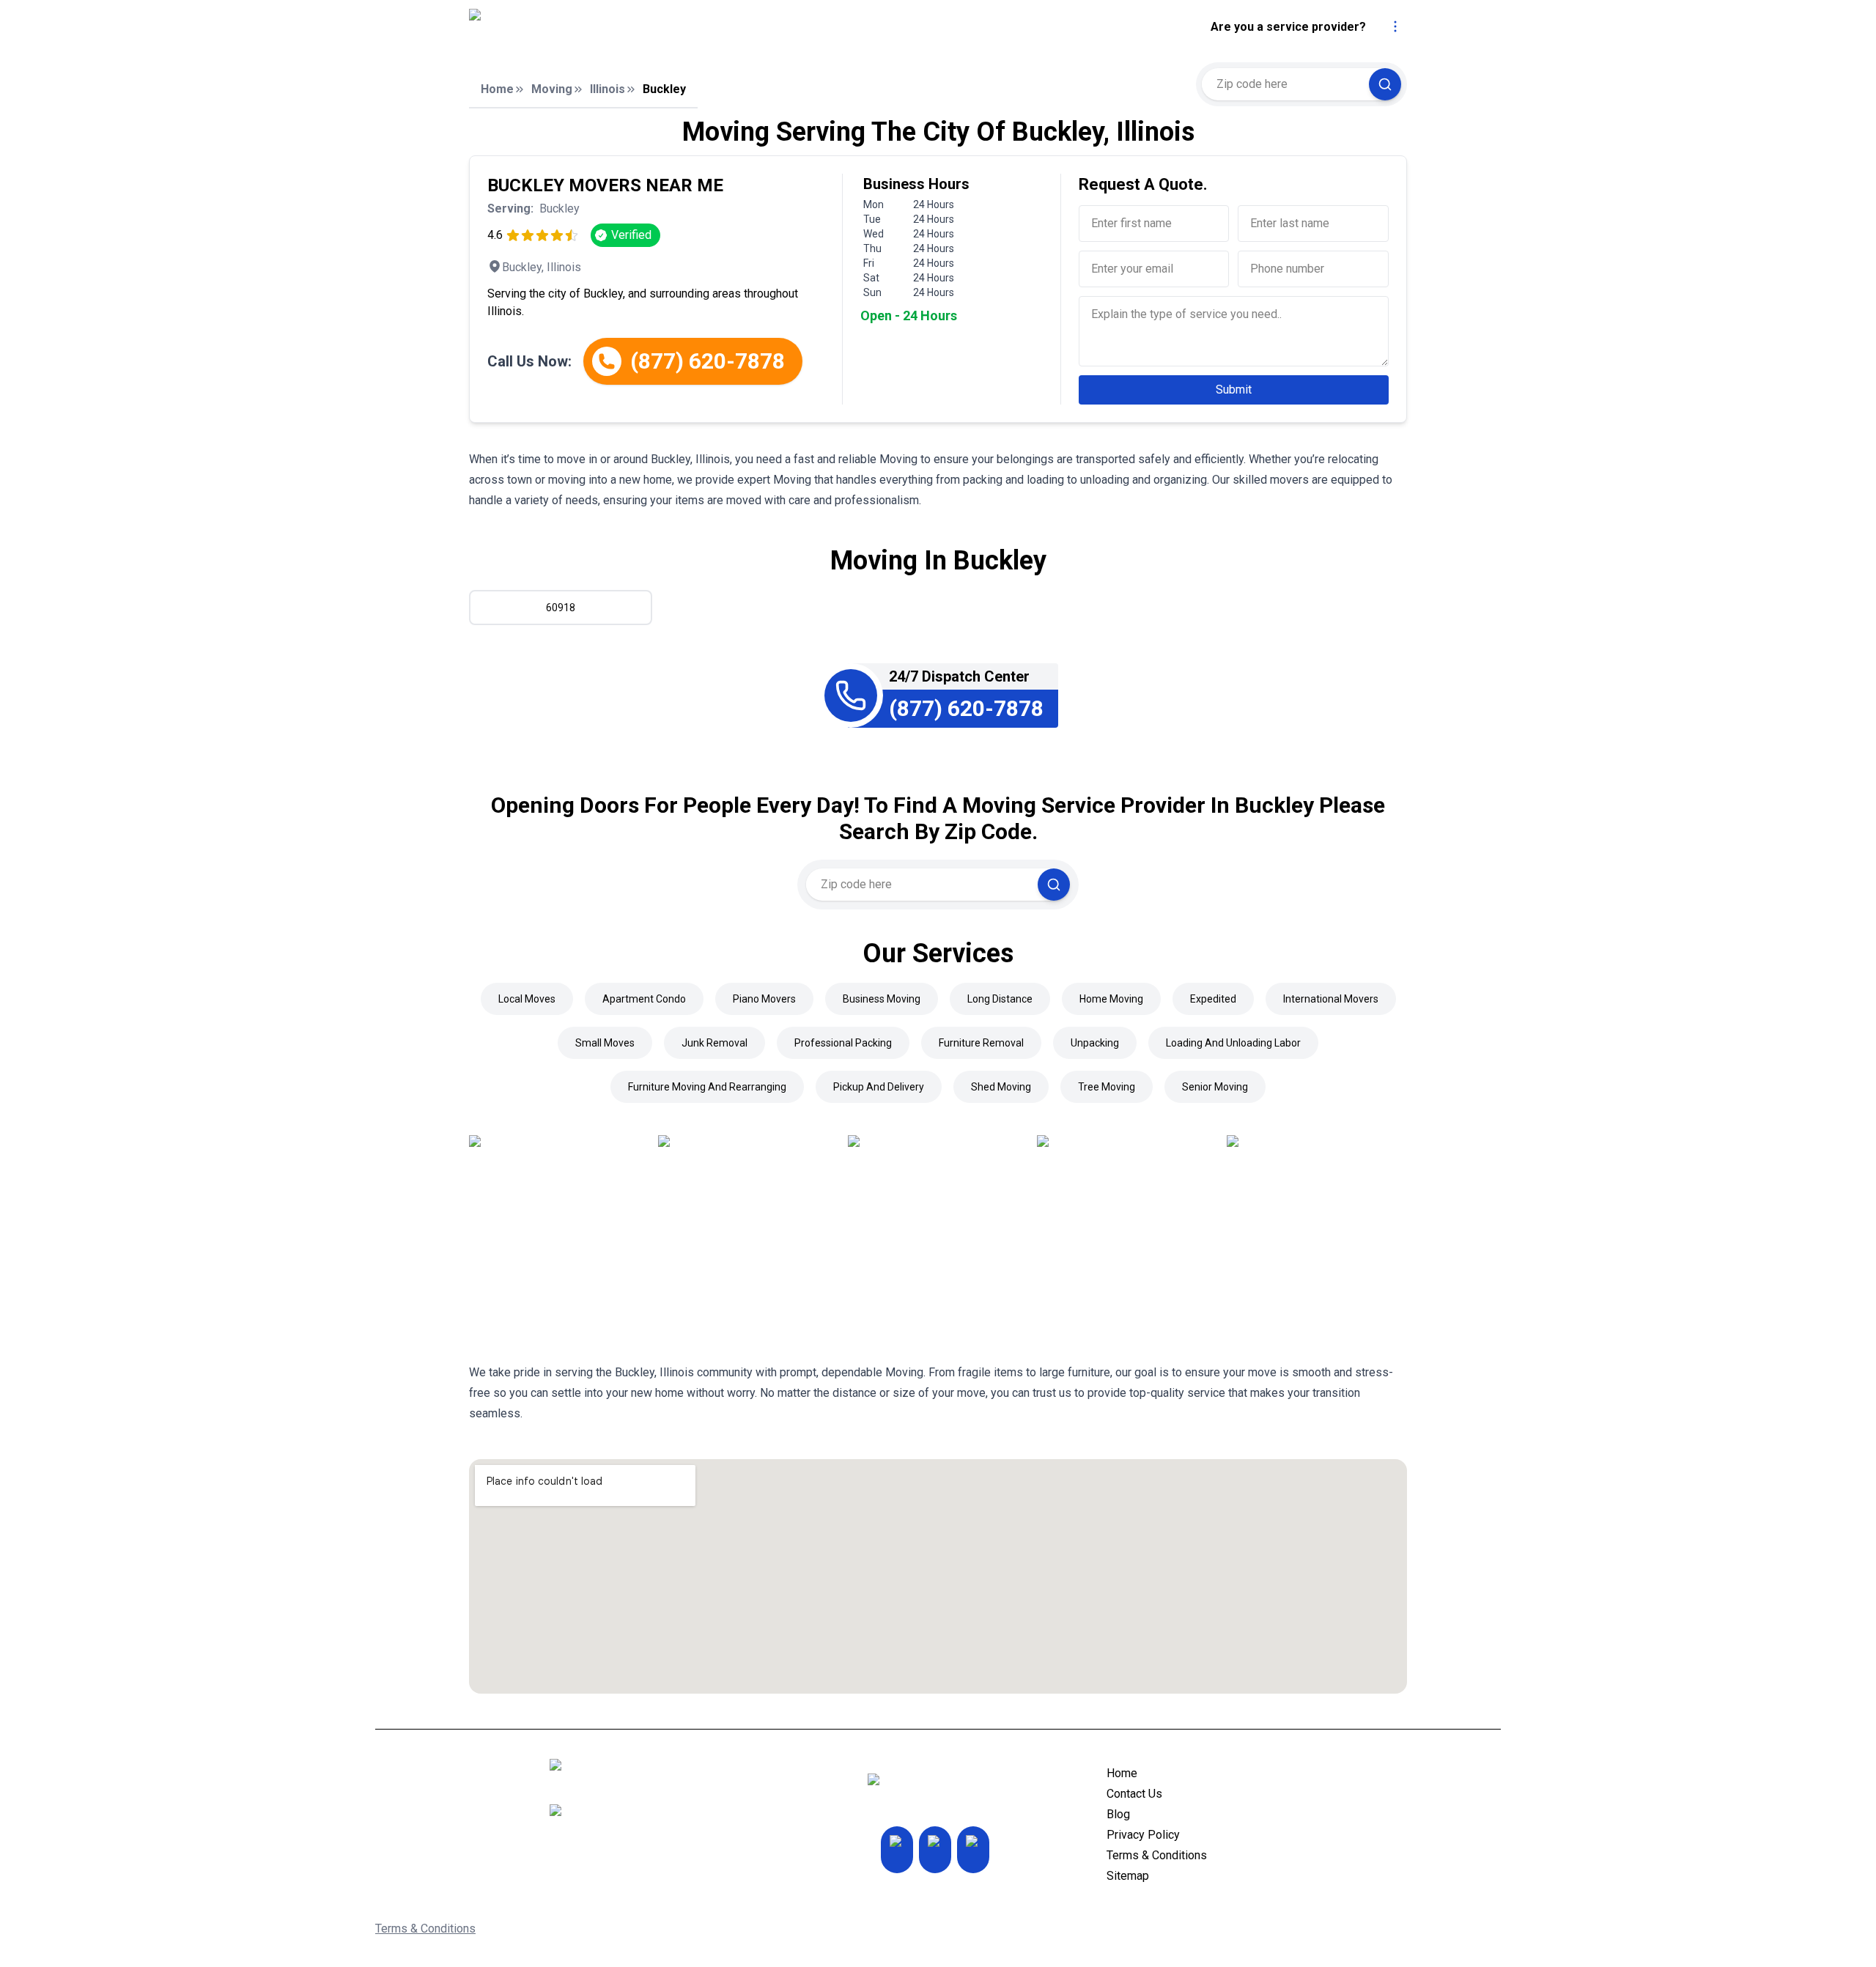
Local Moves (527, 999)
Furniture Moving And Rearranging (707, 1087)
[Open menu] (1395, 26)
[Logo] (603, 27)
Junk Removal (714, 1043)
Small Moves (605, 1043)
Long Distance (1000, 999)
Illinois (608, 89)
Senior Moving (1215, 1087)
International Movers (1331, 999)
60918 (561, 608)
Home (497, 89)
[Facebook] (973, 1850)
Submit (1234, 390)
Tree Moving (1107, 1087)
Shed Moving (1001, 1087)
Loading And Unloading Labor (1233, 1043)
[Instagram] (897, 1850)
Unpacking (1095, 1043)
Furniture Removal (981, 1043)
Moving (552, 89)
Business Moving (882, 999)
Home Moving (1111, 999)
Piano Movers (764, 999)
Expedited (1213, 999)
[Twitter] (935, 1850)
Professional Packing (843, 1043)
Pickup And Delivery (879, 1087)
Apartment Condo (644, 999)
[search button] (1385, 84)
